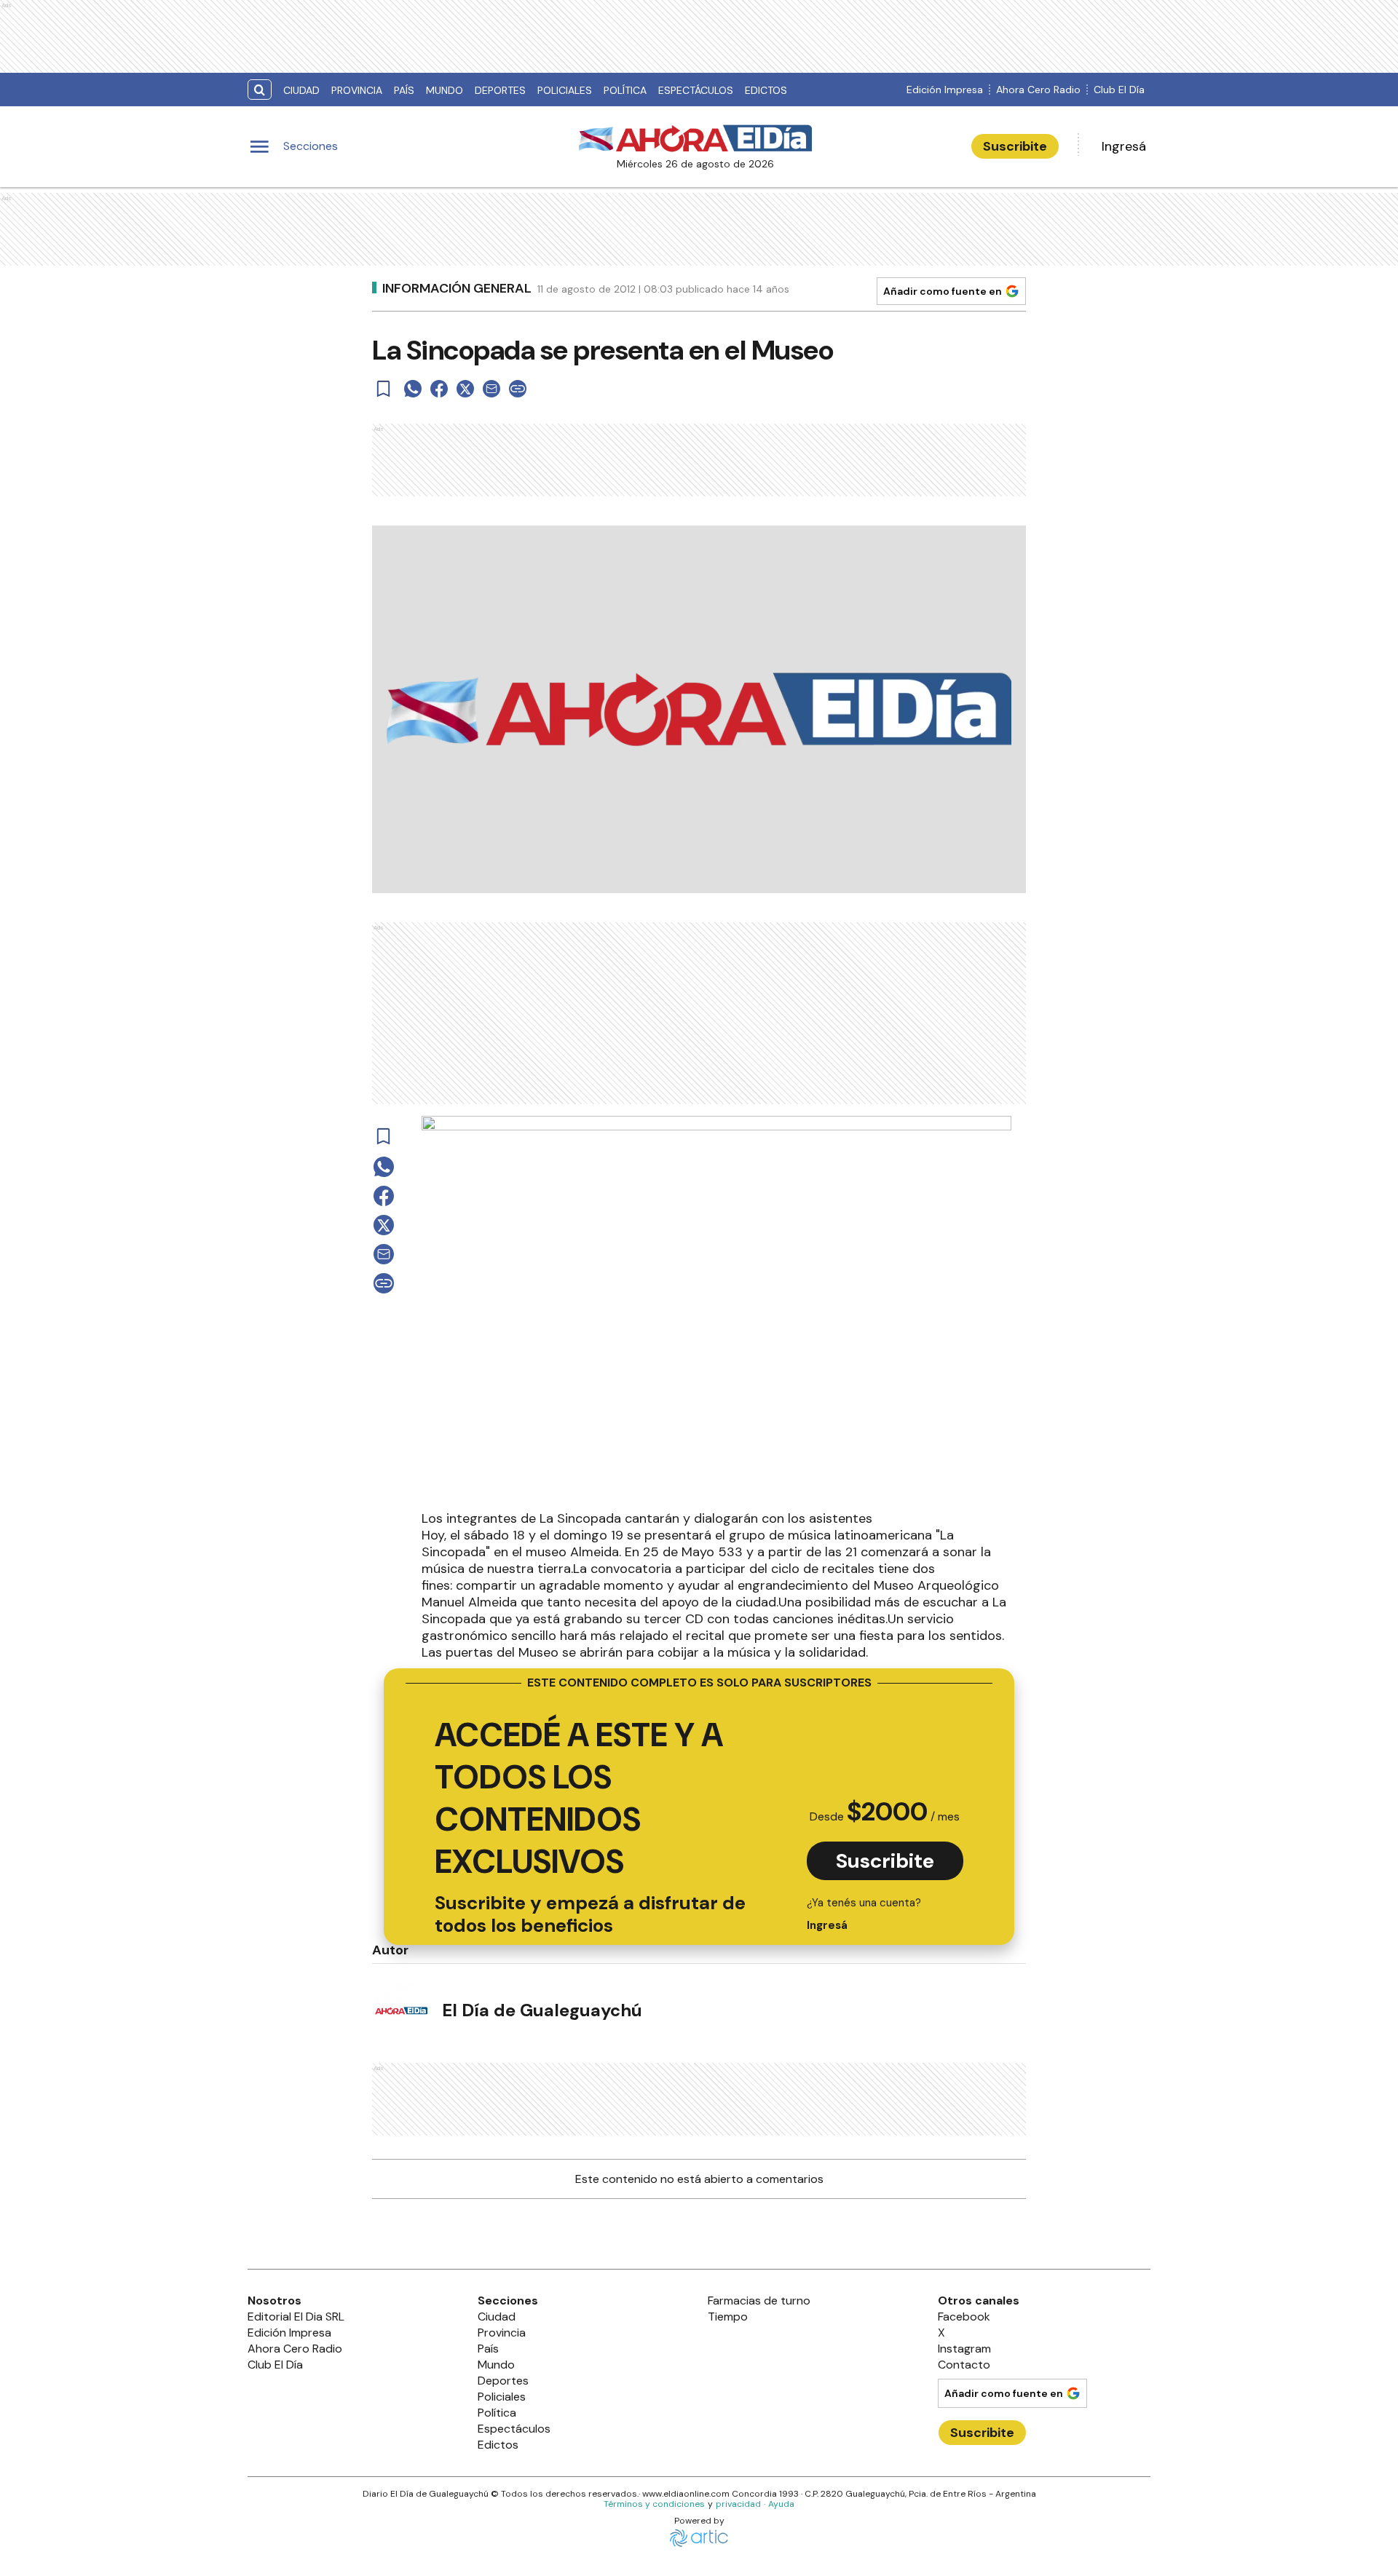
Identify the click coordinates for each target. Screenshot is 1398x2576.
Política (625, 90)
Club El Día (1119, 90)
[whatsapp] (413, 389)
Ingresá (1124, 146)
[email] (491, 389)
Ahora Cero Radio (1038, 90)
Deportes (500, 90)
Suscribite (1015, 146)
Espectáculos (696, 90)
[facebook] (439, 389)
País (404, 90)
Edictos (766, 90)
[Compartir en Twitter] (465, 389)
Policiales (565, 90)
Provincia (357, 90)
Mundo (445, 90)
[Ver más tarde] (384, 389)
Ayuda (781, 2504)
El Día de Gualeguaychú (542, 2010)
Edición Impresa (945, 90)
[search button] (260, 90)
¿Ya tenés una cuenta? (864, 1914)
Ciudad (301, 90)
